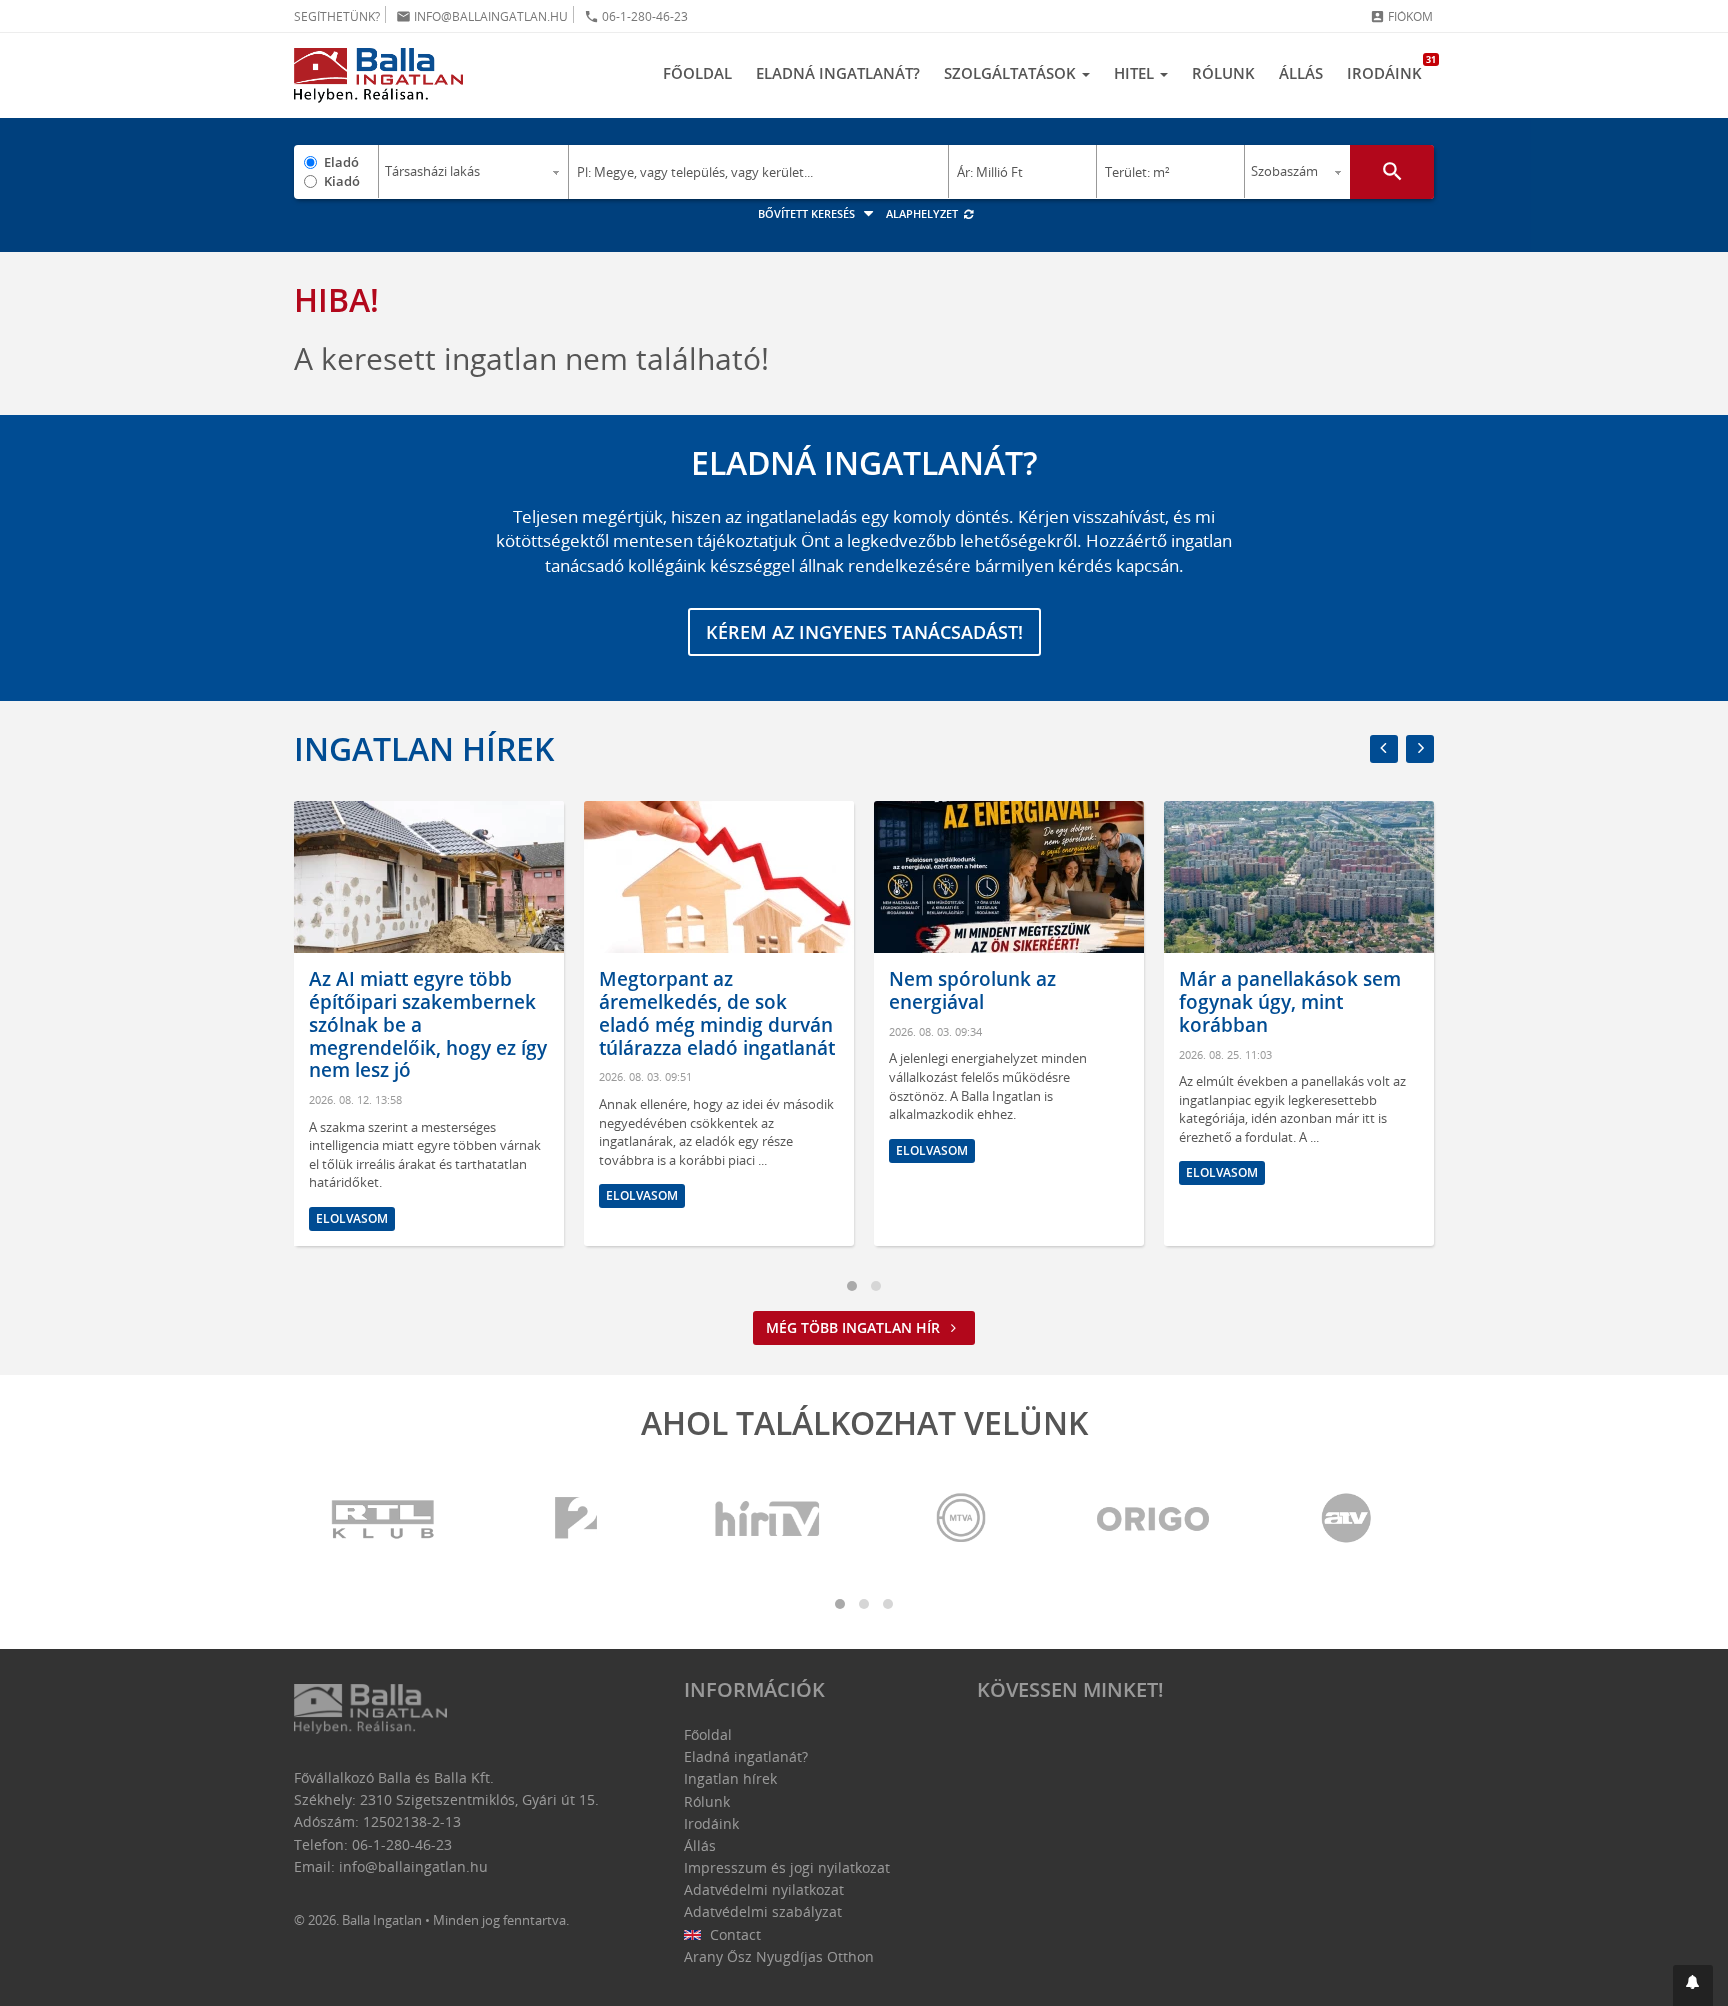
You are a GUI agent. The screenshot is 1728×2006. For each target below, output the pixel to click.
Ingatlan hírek (424, 748)
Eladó (341, 162)
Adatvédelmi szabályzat (763, 1911)
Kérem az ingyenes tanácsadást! (864, 632)
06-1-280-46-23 (636, 16)
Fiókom (1401, 16)
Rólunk (1223, 73)
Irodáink (1390, 68)
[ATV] (1346, 1519)
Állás (1301, 73)
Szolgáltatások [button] (1012, 73)
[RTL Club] (384, 1519)
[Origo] (1154, 1519)
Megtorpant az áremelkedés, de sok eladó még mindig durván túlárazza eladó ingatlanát (717, 1013)
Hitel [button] (1136, 73)
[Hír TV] (769, 1519)
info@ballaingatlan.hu (482, 16)
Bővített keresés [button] (808, 213)
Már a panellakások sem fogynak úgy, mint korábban (1290, 1002)
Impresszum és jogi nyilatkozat (787, 1867)
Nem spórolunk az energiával (972, 990)
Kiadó (342, 181)
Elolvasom (352, 1218)
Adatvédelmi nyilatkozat (764, 1889)
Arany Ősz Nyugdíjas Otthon (779, 1956)
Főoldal (697, 73)
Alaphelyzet (923, 213)
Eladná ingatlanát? (838, 73)
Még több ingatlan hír (855, 1327)
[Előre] (1420, 749)
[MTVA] (961, 1519)
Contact (733, 1934)
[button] (1693, 1985)
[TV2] (576, 1519)
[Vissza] (1384, 749)
